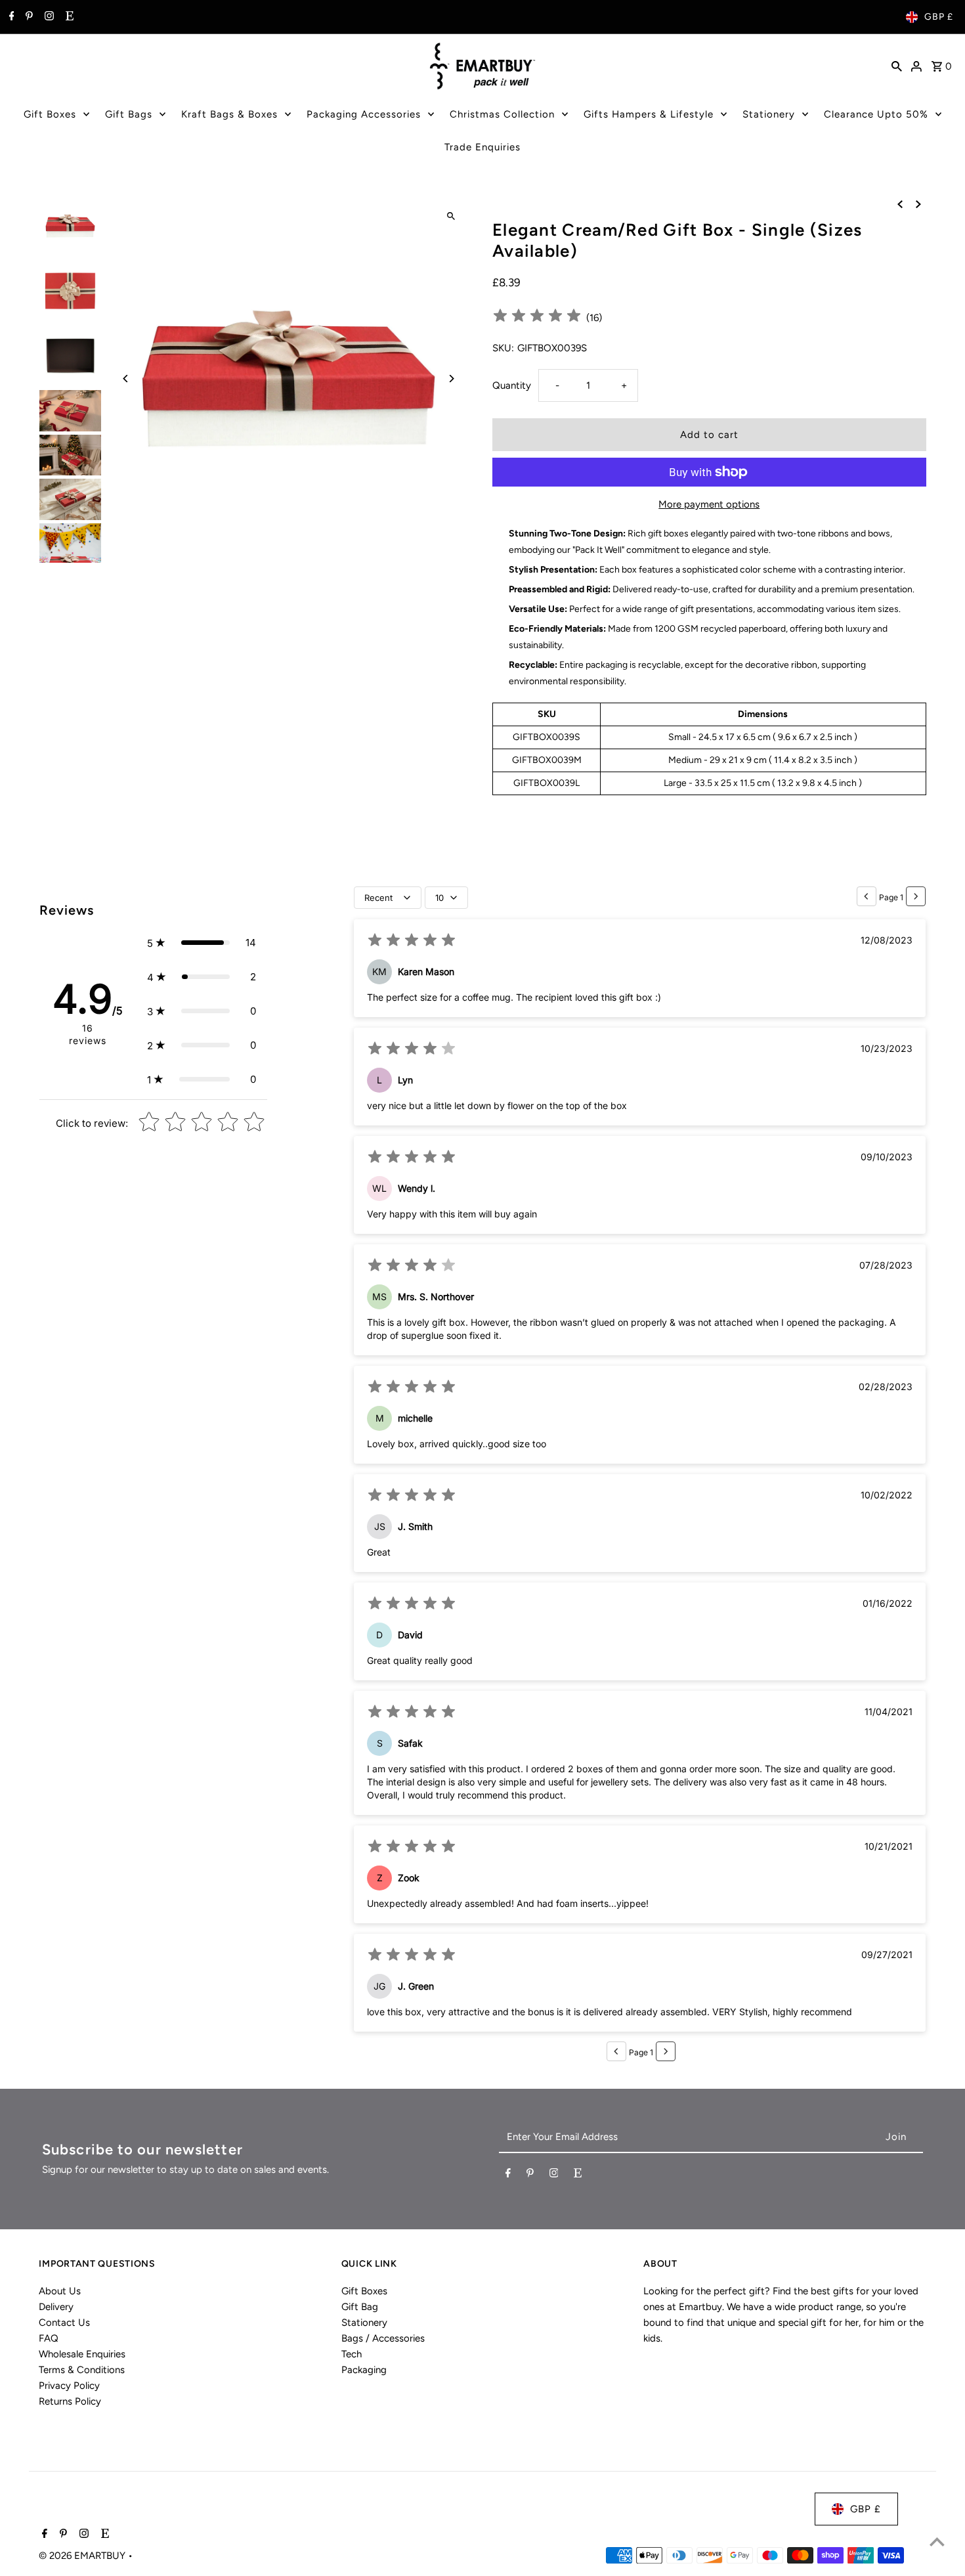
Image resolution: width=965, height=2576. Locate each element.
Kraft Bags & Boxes (229, 114)
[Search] (897, 66)
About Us (60, 2291)
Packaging (364, 2370)
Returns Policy (70, 2401)
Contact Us (64, 2323)
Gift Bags (129, 114)
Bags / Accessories (383, 2338)
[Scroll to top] (937, 2542)
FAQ (49, 2338)
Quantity (512, 385)
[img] (537, 317)
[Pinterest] (28, 17)
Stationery (769, 114)
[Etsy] (68, 17)
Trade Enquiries (482, 147)
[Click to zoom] (451, 216)
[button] (202, 943)
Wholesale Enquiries (82, 2354)
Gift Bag (360, 2307)
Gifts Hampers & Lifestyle (649, 114)
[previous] (900, 204)
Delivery (56, 2307)
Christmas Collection (502, 114)
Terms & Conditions (82, 2370)
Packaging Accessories (364, 114)
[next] (918, 204)
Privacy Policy (69, 2386)
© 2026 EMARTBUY (83, 2556)
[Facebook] (10, 17)
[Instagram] (48, 17)
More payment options (709, 504)
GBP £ (939, 17)
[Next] (451, 379)
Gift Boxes (50, 114)
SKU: (503, 348)
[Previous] (126, 379)
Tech (352, 2354)
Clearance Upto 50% (876, 114)
